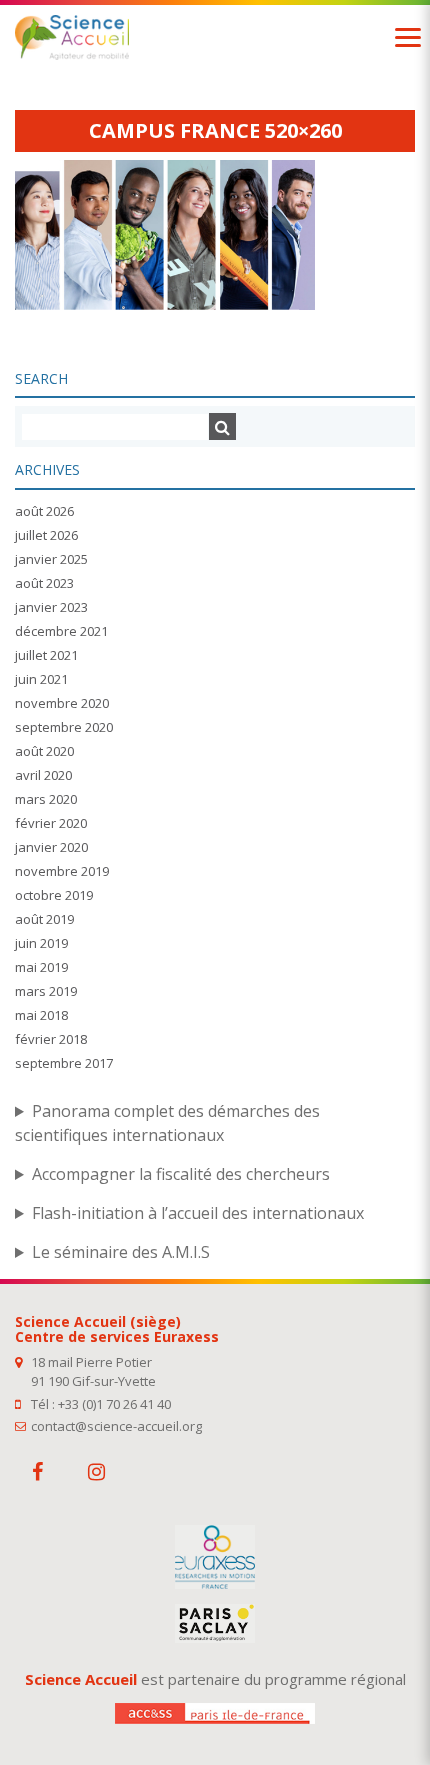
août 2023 (44, 583)
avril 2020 (43, 775)
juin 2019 (41, 943)
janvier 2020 (51, 847)
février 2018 (51, 1039)
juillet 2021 (46, 655)
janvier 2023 (51, 607)
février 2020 (51, 823)
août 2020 (44, 751)
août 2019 (44, 919)
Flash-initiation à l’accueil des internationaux (198, 1213)
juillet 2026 (46, 535)
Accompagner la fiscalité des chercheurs (181, 1174)
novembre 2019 (62, 871)
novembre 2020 (62, 703)
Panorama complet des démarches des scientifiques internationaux (167, 1123)
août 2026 (44, 511)
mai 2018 (41, 1015)
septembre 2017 (64, 1063)
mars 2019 (46, 991)
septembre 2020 (64, 727)
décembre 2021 (61, 631)
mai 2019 (41, 967)
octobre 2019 (54, 895)
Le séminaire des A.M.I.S (121, 1252)
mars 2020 (46, 799)
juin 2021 (41, 679)
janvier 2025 (51, 559)
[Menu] (408, 38)
